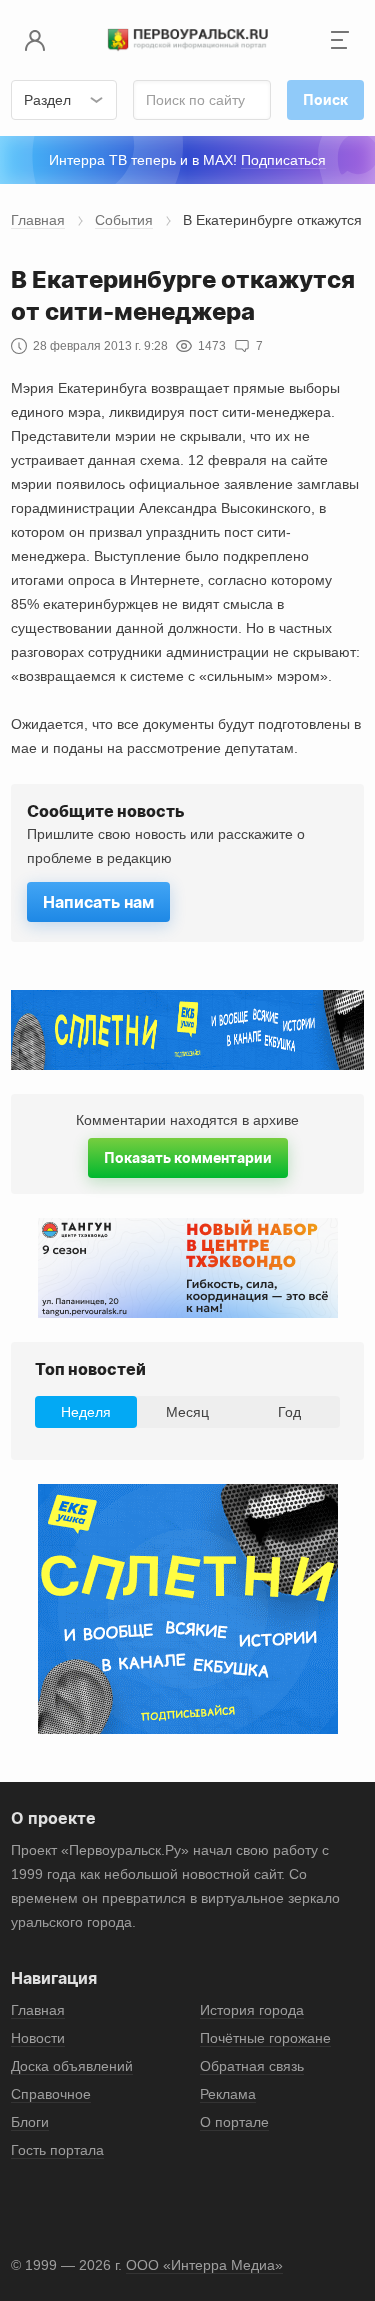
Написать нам (98, 902)
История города (252, 2010)
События (124, 220)
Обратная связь (252, 2066)
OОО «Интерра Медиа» (204, 2265)
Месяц (187, 1412)
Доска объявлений (72, 2066)
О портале (234, 2122)
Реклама (228, 2094)
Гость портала (57, 2150)
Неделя (86, 1412)
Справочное (51, 2094)
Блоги (30, 2122)
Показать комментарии (188, 1157)
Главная (38, 220)
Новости (38, 2038)
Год (289, 1412)
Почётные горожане (265, 2038)
